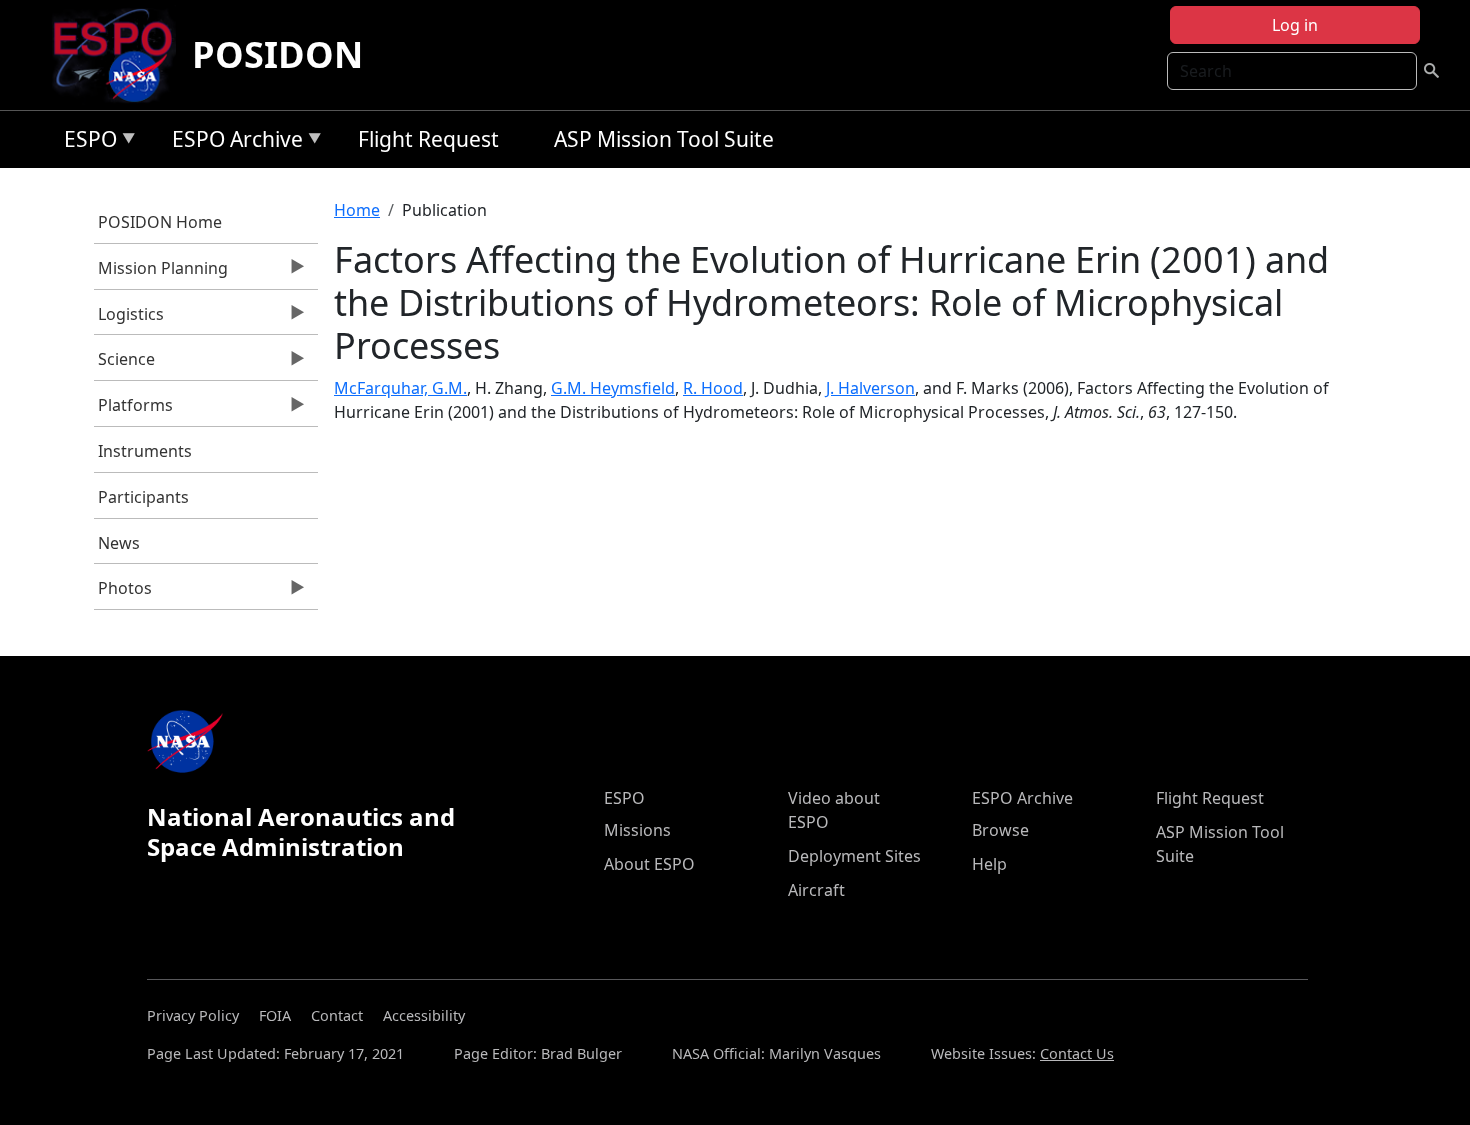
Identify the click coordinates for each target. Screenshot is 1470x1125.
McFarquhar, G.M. (400, 388)
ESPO (85, 142)
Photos (123, 593)
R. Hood (713, 388)
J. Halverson (870, 388)
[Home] (120, 55)
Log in (1295, 25)
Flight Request (428, 139)
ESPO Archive (232, 142)
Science (125, 364)
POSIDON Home (160, 222)
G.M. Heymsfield (613, 388)
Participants (143, 497)
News (119, 543)
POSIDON (277, 54)
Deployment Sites (854, 856)
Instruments (145, 451)
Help (989, 864)
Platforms (134, 410)
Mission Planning (161, 273)
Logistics (129, 319)
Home (357, 210)
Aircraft (816, 890)
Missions (637, 830)
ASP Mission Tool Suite (664, 139)
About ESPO (649, 864)
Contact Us (1077, 1053)
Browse (1000, 830)
